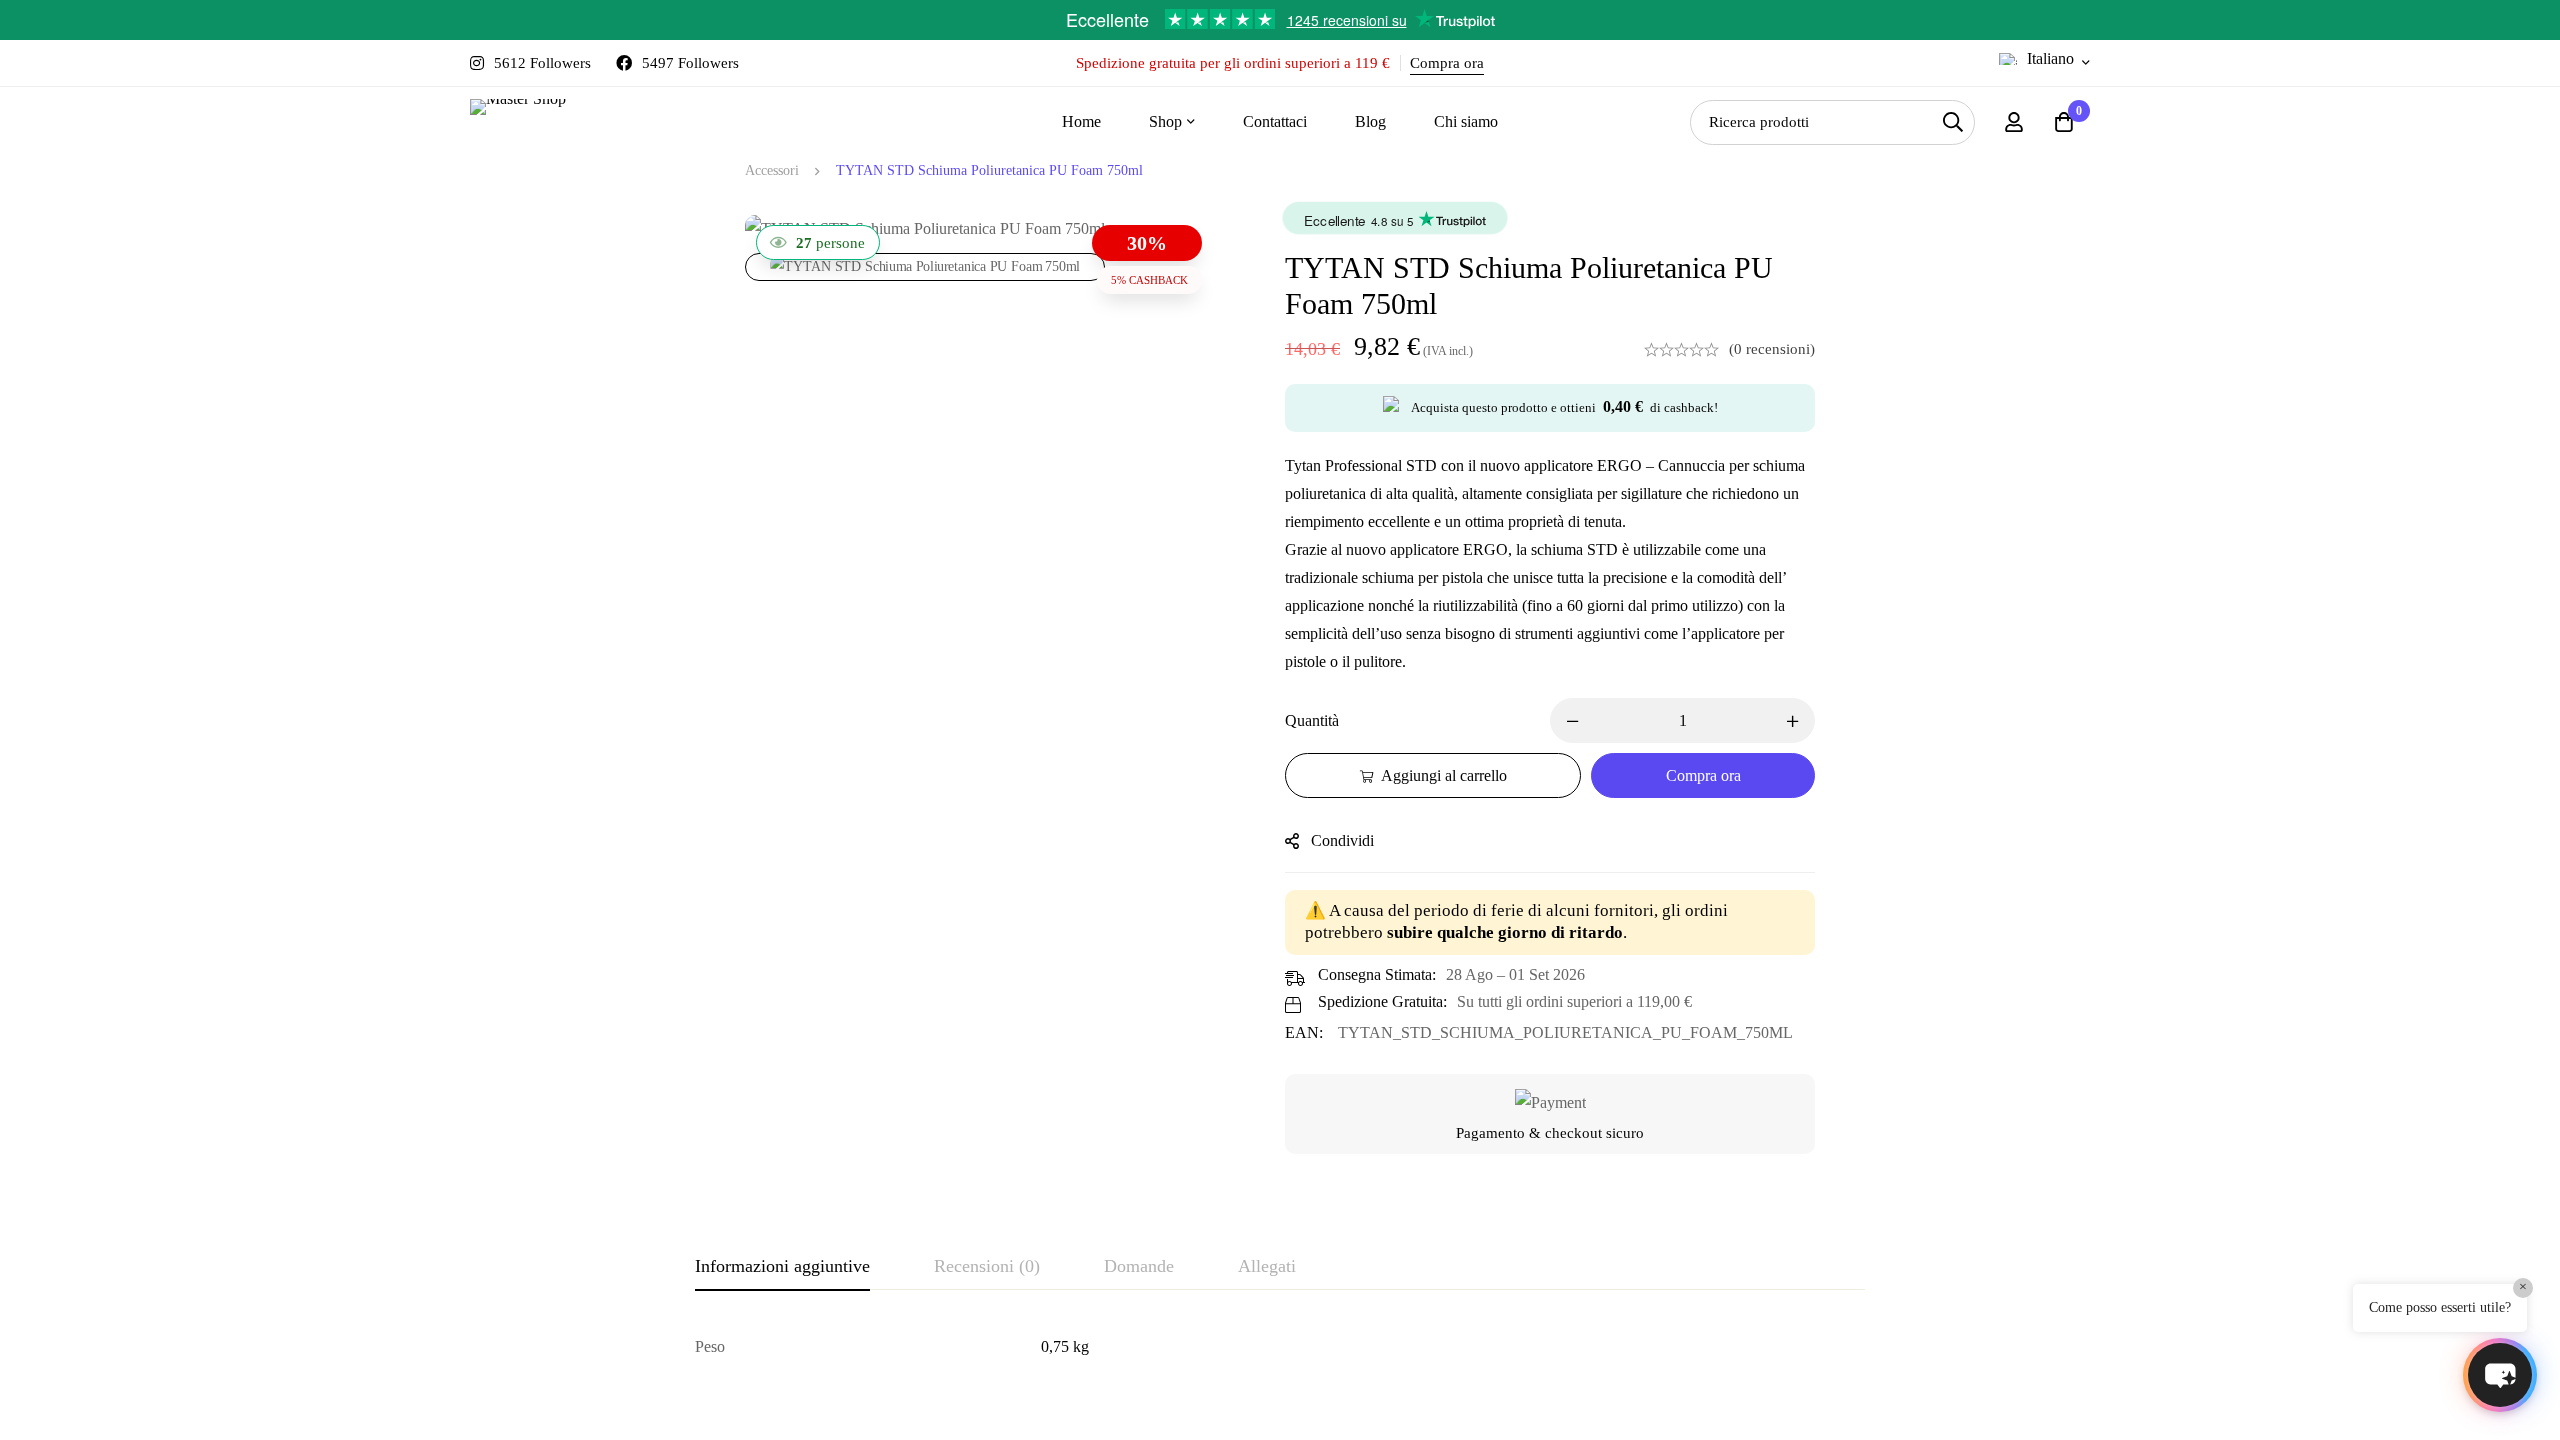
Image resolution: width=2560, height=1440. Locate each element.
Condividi (1342, 840)
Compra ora (1447, 63)
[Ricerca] (1952, 122)
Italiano (2050, 58)
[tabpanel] (1280, 1347)
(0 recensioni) (1772, 349)
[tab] (782, 1267)
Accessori (772, 170)
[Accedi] (2014, 122)
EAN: (1304, 1032)
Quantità (1312, 720)
